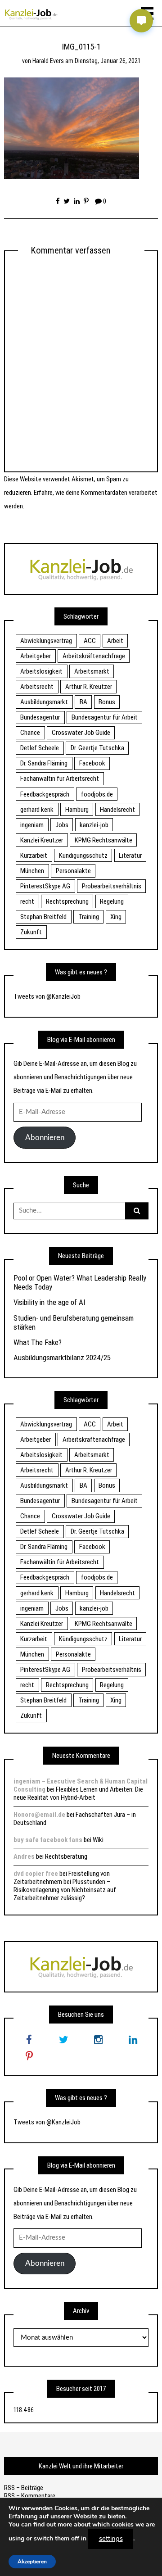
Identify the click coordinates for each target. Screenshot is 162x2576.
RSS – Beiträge (24, 2488)
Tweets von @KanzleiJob (47, 996)
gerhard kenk (37, 810)
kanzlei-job (94, 825)
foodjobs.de (97, 794)
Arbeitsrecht (37, 687)
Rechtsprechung (67, 901)
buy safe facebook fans (48, 1840)
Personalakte (73, 871)
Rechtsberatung (66, 1856)
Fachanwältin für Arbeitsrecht (60, 779)
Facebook (92, 763)
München (32, 871)
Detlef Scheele (40, 748)
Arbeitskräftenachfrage (94, 656)
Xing (116, 917)
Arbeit (115, 641)
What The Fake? (38, 1342)
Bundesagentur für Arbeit (105, 717)
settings (111, 2539)
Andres (24, 1856)
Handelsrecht (117, 810)
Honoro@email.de (39, 1815)
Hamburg (77, 810)
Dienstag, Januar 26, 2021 (107, 61)
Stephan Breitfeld (43, 917)
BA (83, 702)
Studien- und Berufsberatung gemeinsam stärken (74, 1322)
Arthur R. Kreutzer (89, 687)
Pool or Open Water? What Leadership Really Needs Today (80, 1282)
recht (27, 901)
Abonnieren (45, 1138)
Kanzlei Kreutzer (42, 840)
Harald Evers (48, 61)
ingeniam (32, 825)
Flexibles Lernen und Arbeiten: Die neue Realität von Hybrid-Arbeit (78, 1793)
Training (89, 917)
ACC (90, 641)
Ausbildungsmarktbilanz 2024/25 (62, 1358)
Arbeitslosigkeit (41, 671)
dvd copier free (36, 1874)
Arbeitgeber (36, 656)
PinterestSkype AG (45, 886)
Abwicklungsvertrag (46, 641)
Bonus (107, 702)
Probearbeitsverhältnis (112, 886)
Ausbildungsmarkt (44, 702)
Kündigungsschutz (83, 856)
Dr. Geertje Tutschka (97, 748)
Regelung (112, 901)
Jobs (62, 825)
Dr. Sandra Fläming (44, 763)
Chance (30, 733)
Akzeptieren (32, 2561)
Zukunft (31, 932)
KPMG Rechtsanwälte (103, 840)
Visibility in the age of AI (49, 1302)
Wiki (98, 1840)
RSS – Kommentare (30, 2496)
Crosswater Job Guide (81, 733)
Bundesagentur (40, 717)
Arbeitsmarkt (92, 671)
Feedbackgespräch (45, 794)
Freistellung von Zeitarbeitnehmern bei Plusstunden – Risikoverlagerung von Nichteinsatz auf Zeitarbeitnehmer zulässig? (65, 1886)
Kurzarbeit (34, 856)
